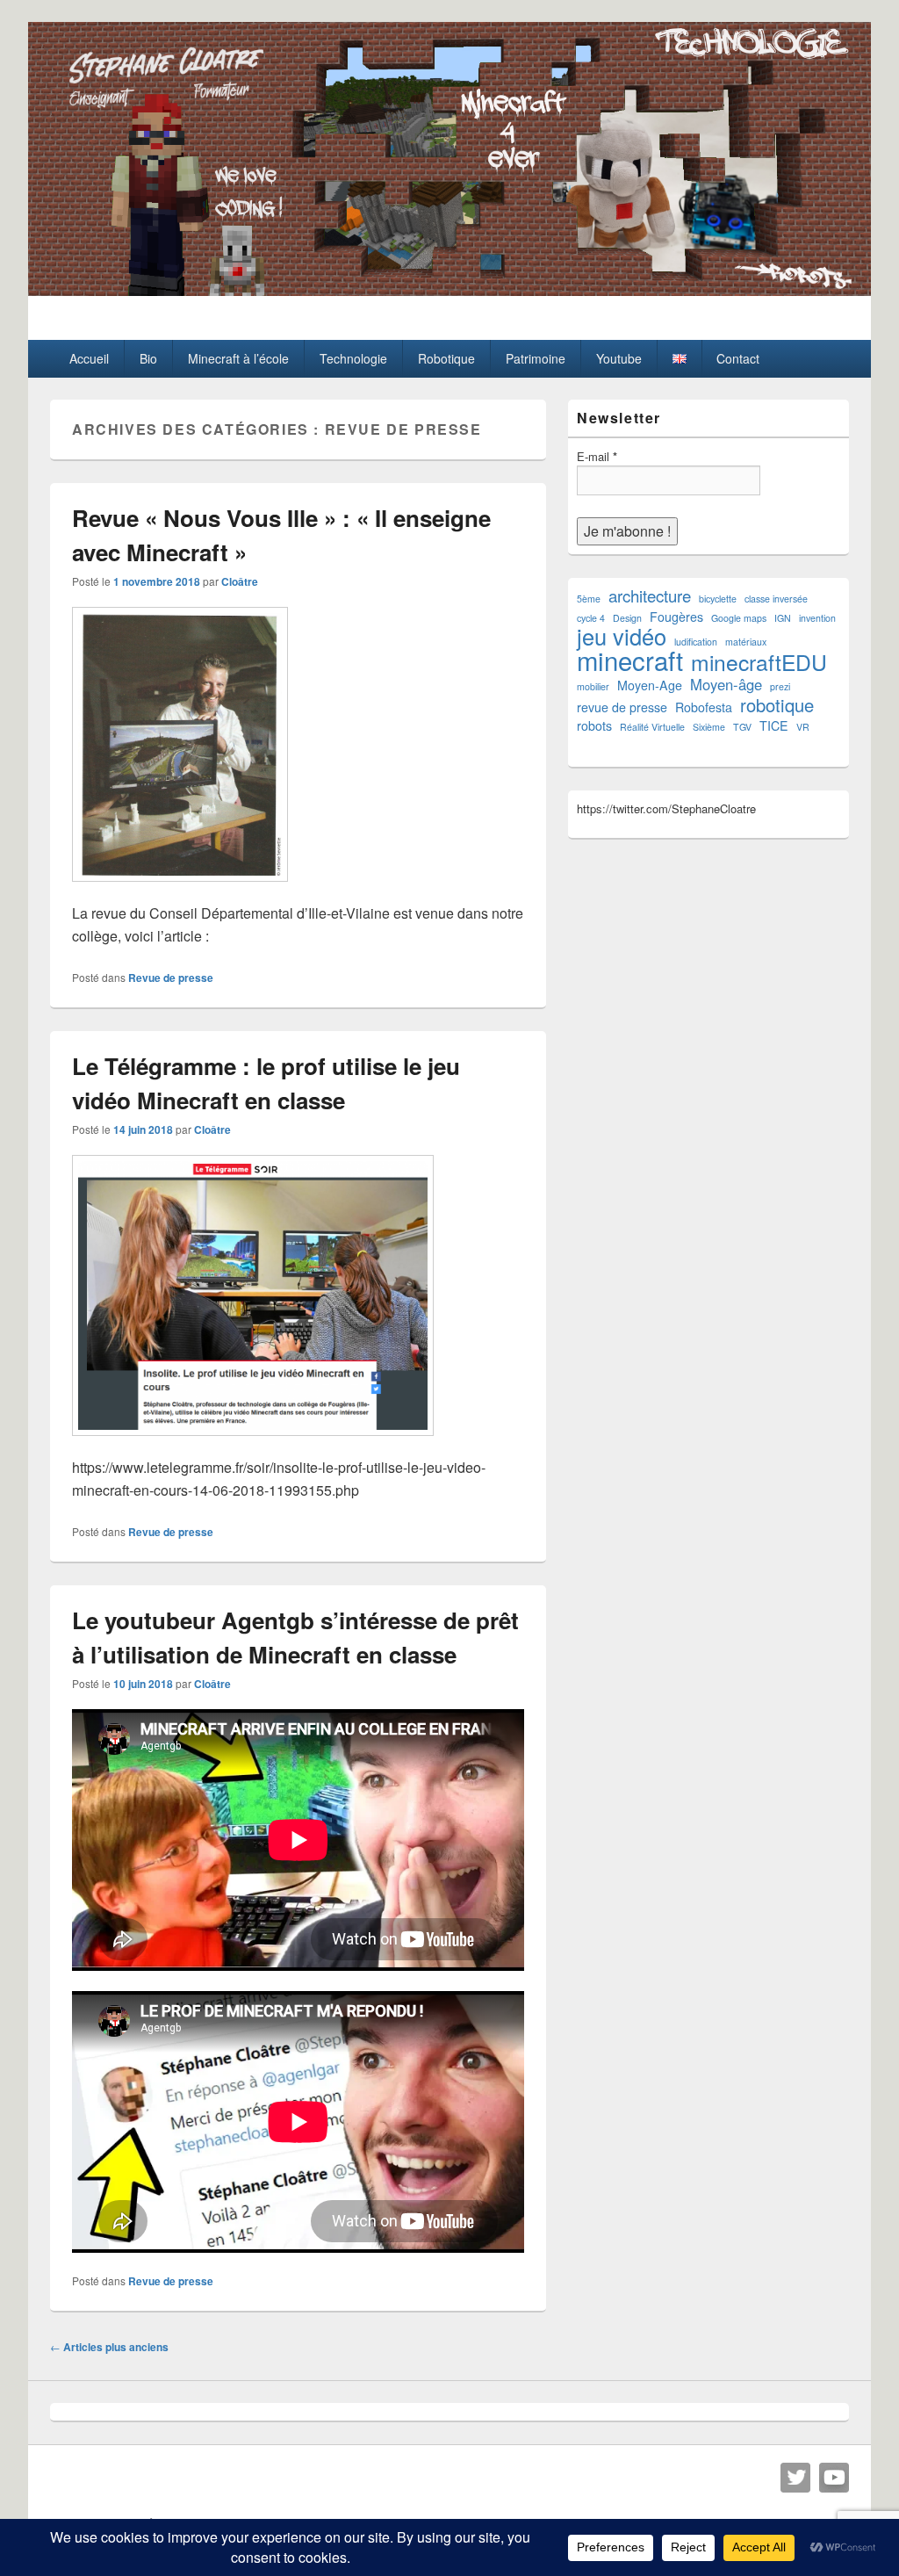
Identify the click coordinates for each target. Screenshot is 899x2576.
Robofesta (704, 707)
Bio (148, 358)
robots (594, 725)
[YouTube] (834, 2478)
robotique (777, 705)
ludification (696, 642)
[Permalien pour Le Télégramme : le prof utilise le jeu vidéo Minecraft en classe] (253, 1444)
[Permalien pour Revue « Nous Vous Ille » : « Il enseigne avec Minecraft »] (180, 890)
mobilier (593, 686)
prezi (780, 686)
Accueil (89, 358)
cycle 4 (591, 618)
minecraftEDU (759, 662)
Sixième (709, 727)
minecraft (630, 660)
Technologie (353, 358)
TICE (774, 725)
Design (627, 618)
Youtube (619, 358)
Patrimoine (536, 358)
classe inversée (776, 599)
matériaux (746, 642)
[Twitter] (795, 2478)
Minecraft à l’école (238, 358)
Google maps (739, 618)
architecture (650, 596)
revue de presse (622, 707)
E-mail (597, 456)
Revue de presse (171, 978)
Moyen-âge (726, 685)
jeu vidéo (622, 636)
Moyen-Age (650, 685)
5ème (589, 599)
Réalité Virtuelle (652, 727)
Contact (738, 358)
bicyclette (718, 599)
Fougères (676, 617)
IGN (783, 618)
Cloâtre (240, 581)
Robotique (446, 358)
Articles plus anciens (109, 2347)
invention (817, 618)
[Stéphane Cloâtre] (449, 290)
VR (803, 727)
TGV (742, 727)
